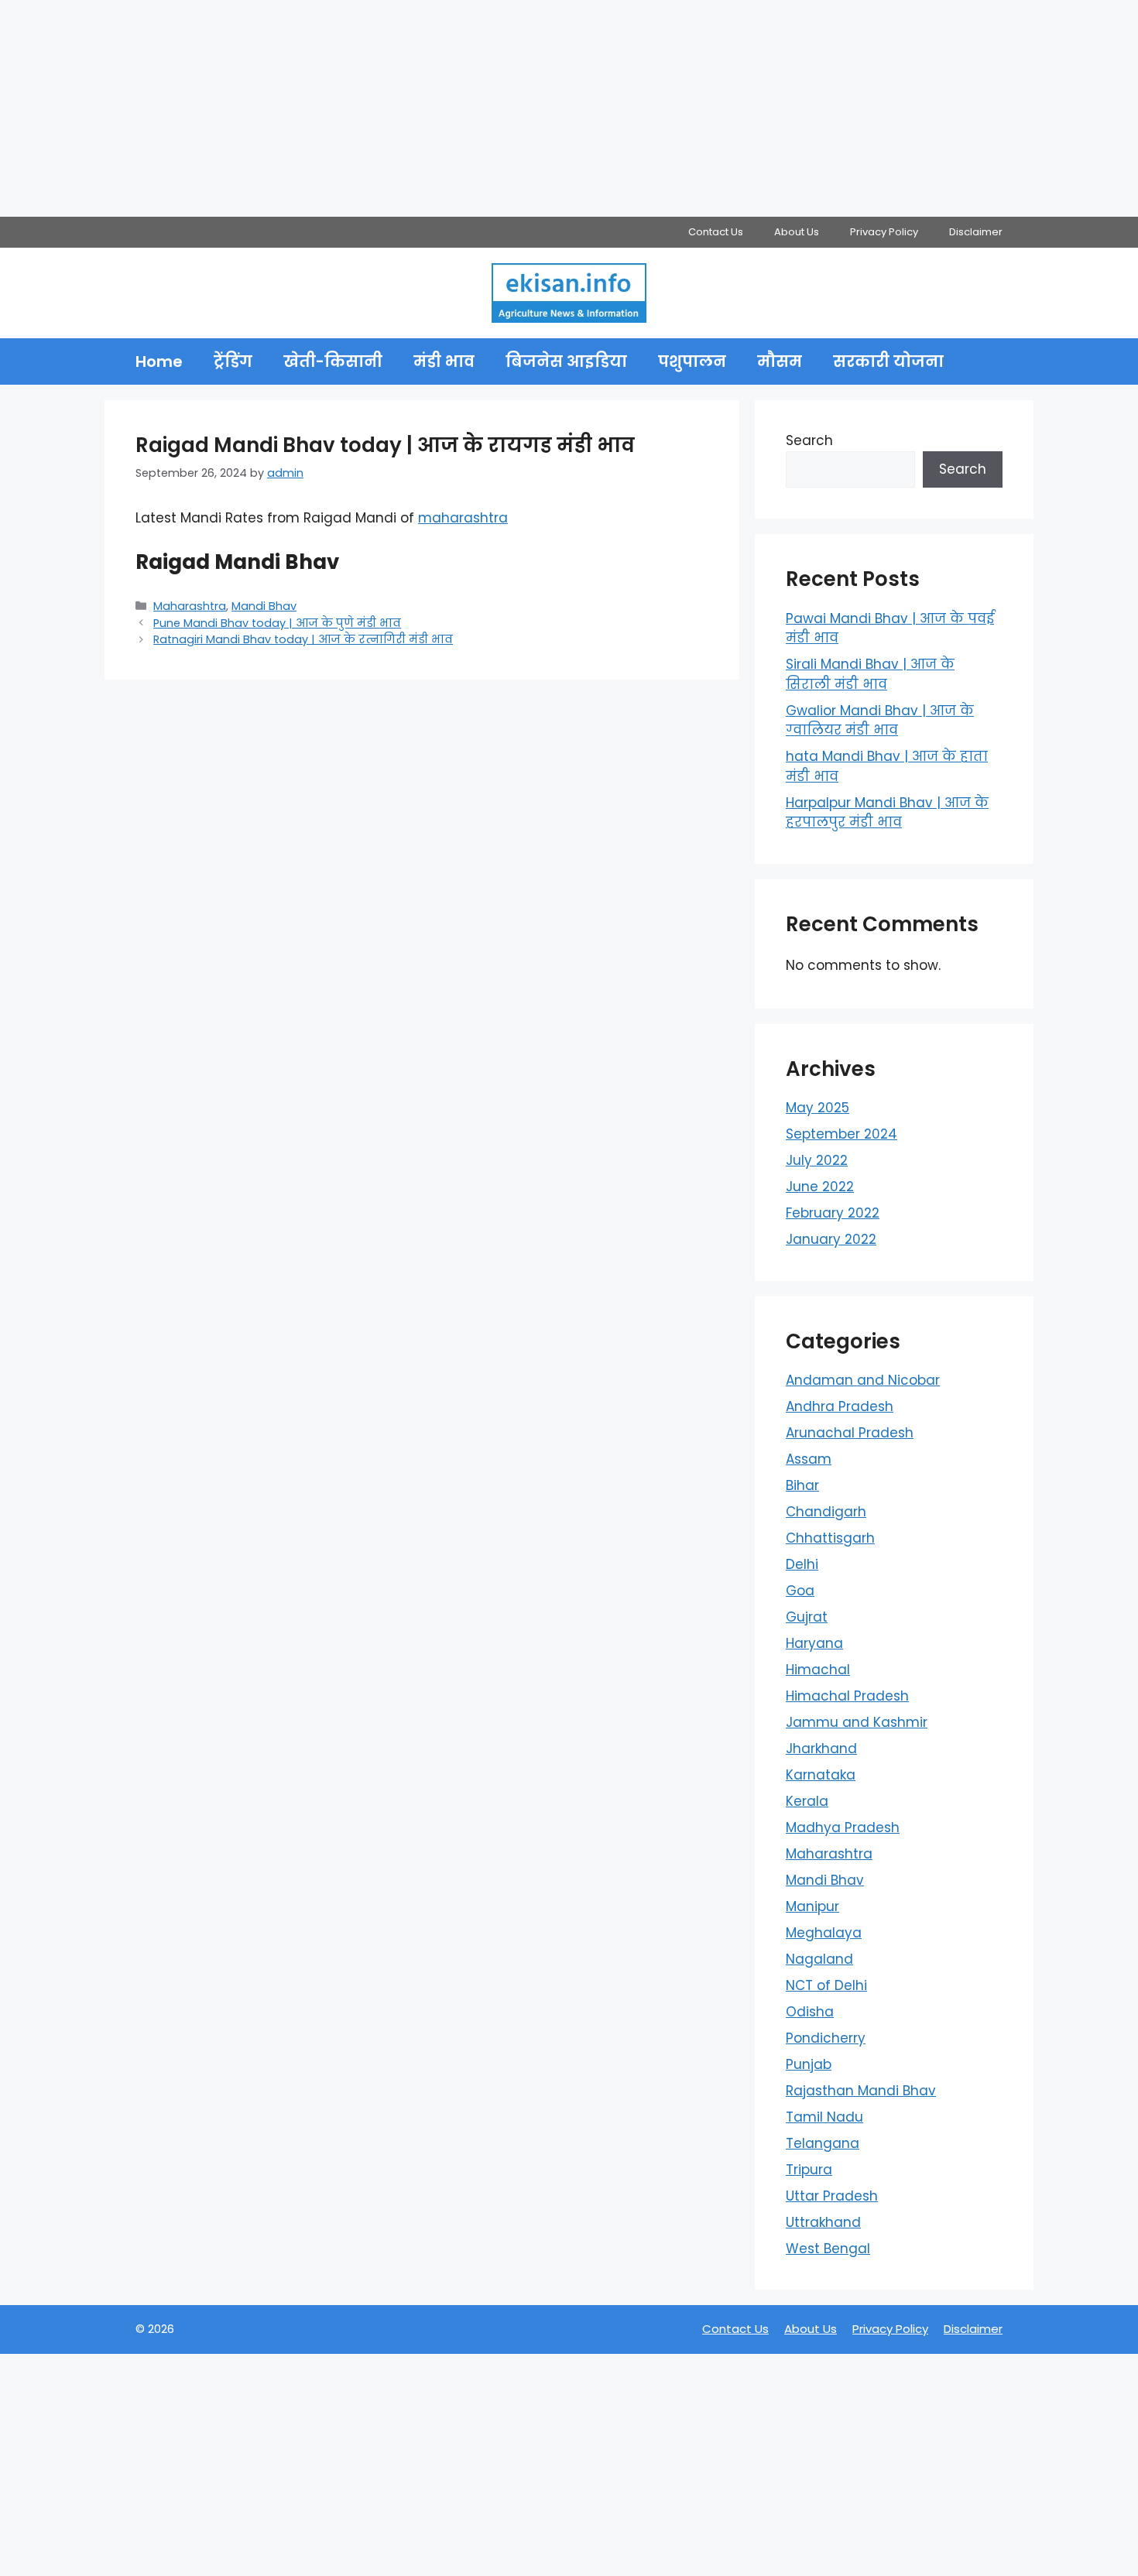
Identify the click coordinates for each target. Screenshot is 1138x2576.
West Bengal (828, 2249)
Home (159, 361)
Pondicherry (826, 2038)
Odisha (810, 2012)
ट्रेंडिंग (233, 361)
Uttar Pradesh (832, 2196)
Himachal (818, 1670)
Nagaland (819, 1959)
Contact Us (716, 232)
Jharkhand (821, 1749)
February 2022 (833, 1213)
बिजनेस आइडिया (566, 361)
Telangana (823, 2143)
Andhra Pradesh (840, 1406)
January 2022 (831, 1239)
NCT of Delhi (826, 1985)
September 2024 (842, 1134)
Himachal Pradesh (847, 1696)
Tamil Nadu (824, 2117)
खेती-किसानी (333, 361)
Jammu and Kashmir (857, 1722)
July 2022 (817, 1160)
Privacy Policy (884, 232)
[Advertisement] (464, 108)
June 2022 (820, 1187)
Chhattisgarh (830, 1538)
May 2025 (818, 1108)
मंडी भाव (444, 361)
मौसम (780, 361)
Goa (800, 1591)
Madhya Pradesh (843, 1828)
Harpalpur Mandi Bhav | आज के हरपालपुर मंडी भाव (887, 813)
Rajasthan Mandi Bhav (861, 2091)
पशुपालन (692, 361)
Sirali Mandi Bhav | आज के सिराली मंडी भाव (870, 674)
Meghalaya (824, 1933)
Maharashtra (190, 606)
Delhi (802, 1564)
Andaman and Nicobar (863, 1380)
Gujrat (807, 1617)
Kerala (807, 1801)
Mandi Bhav (264, 606)
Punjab (809, 2064)
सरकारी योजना (888, 361)
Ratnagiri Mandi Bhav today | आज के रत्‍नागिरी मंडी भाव (303, 639)
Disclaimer (976, 232)
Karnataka (821, 1775)
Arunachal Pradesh (850, 1433)
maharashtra (463, 518)
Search (809, 440)
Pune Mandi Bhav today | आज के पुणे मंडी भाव (277, 623)
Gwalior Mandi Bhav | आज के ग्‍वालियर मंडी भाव (880, 721)
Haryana (814, 1643)
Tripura (809, 2170)
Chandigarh (826, 1512)
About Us (797, 232)
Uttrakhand (823, 2222)
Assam (809, 1459)
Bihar (802, 1485)
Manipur (812, 1906)
